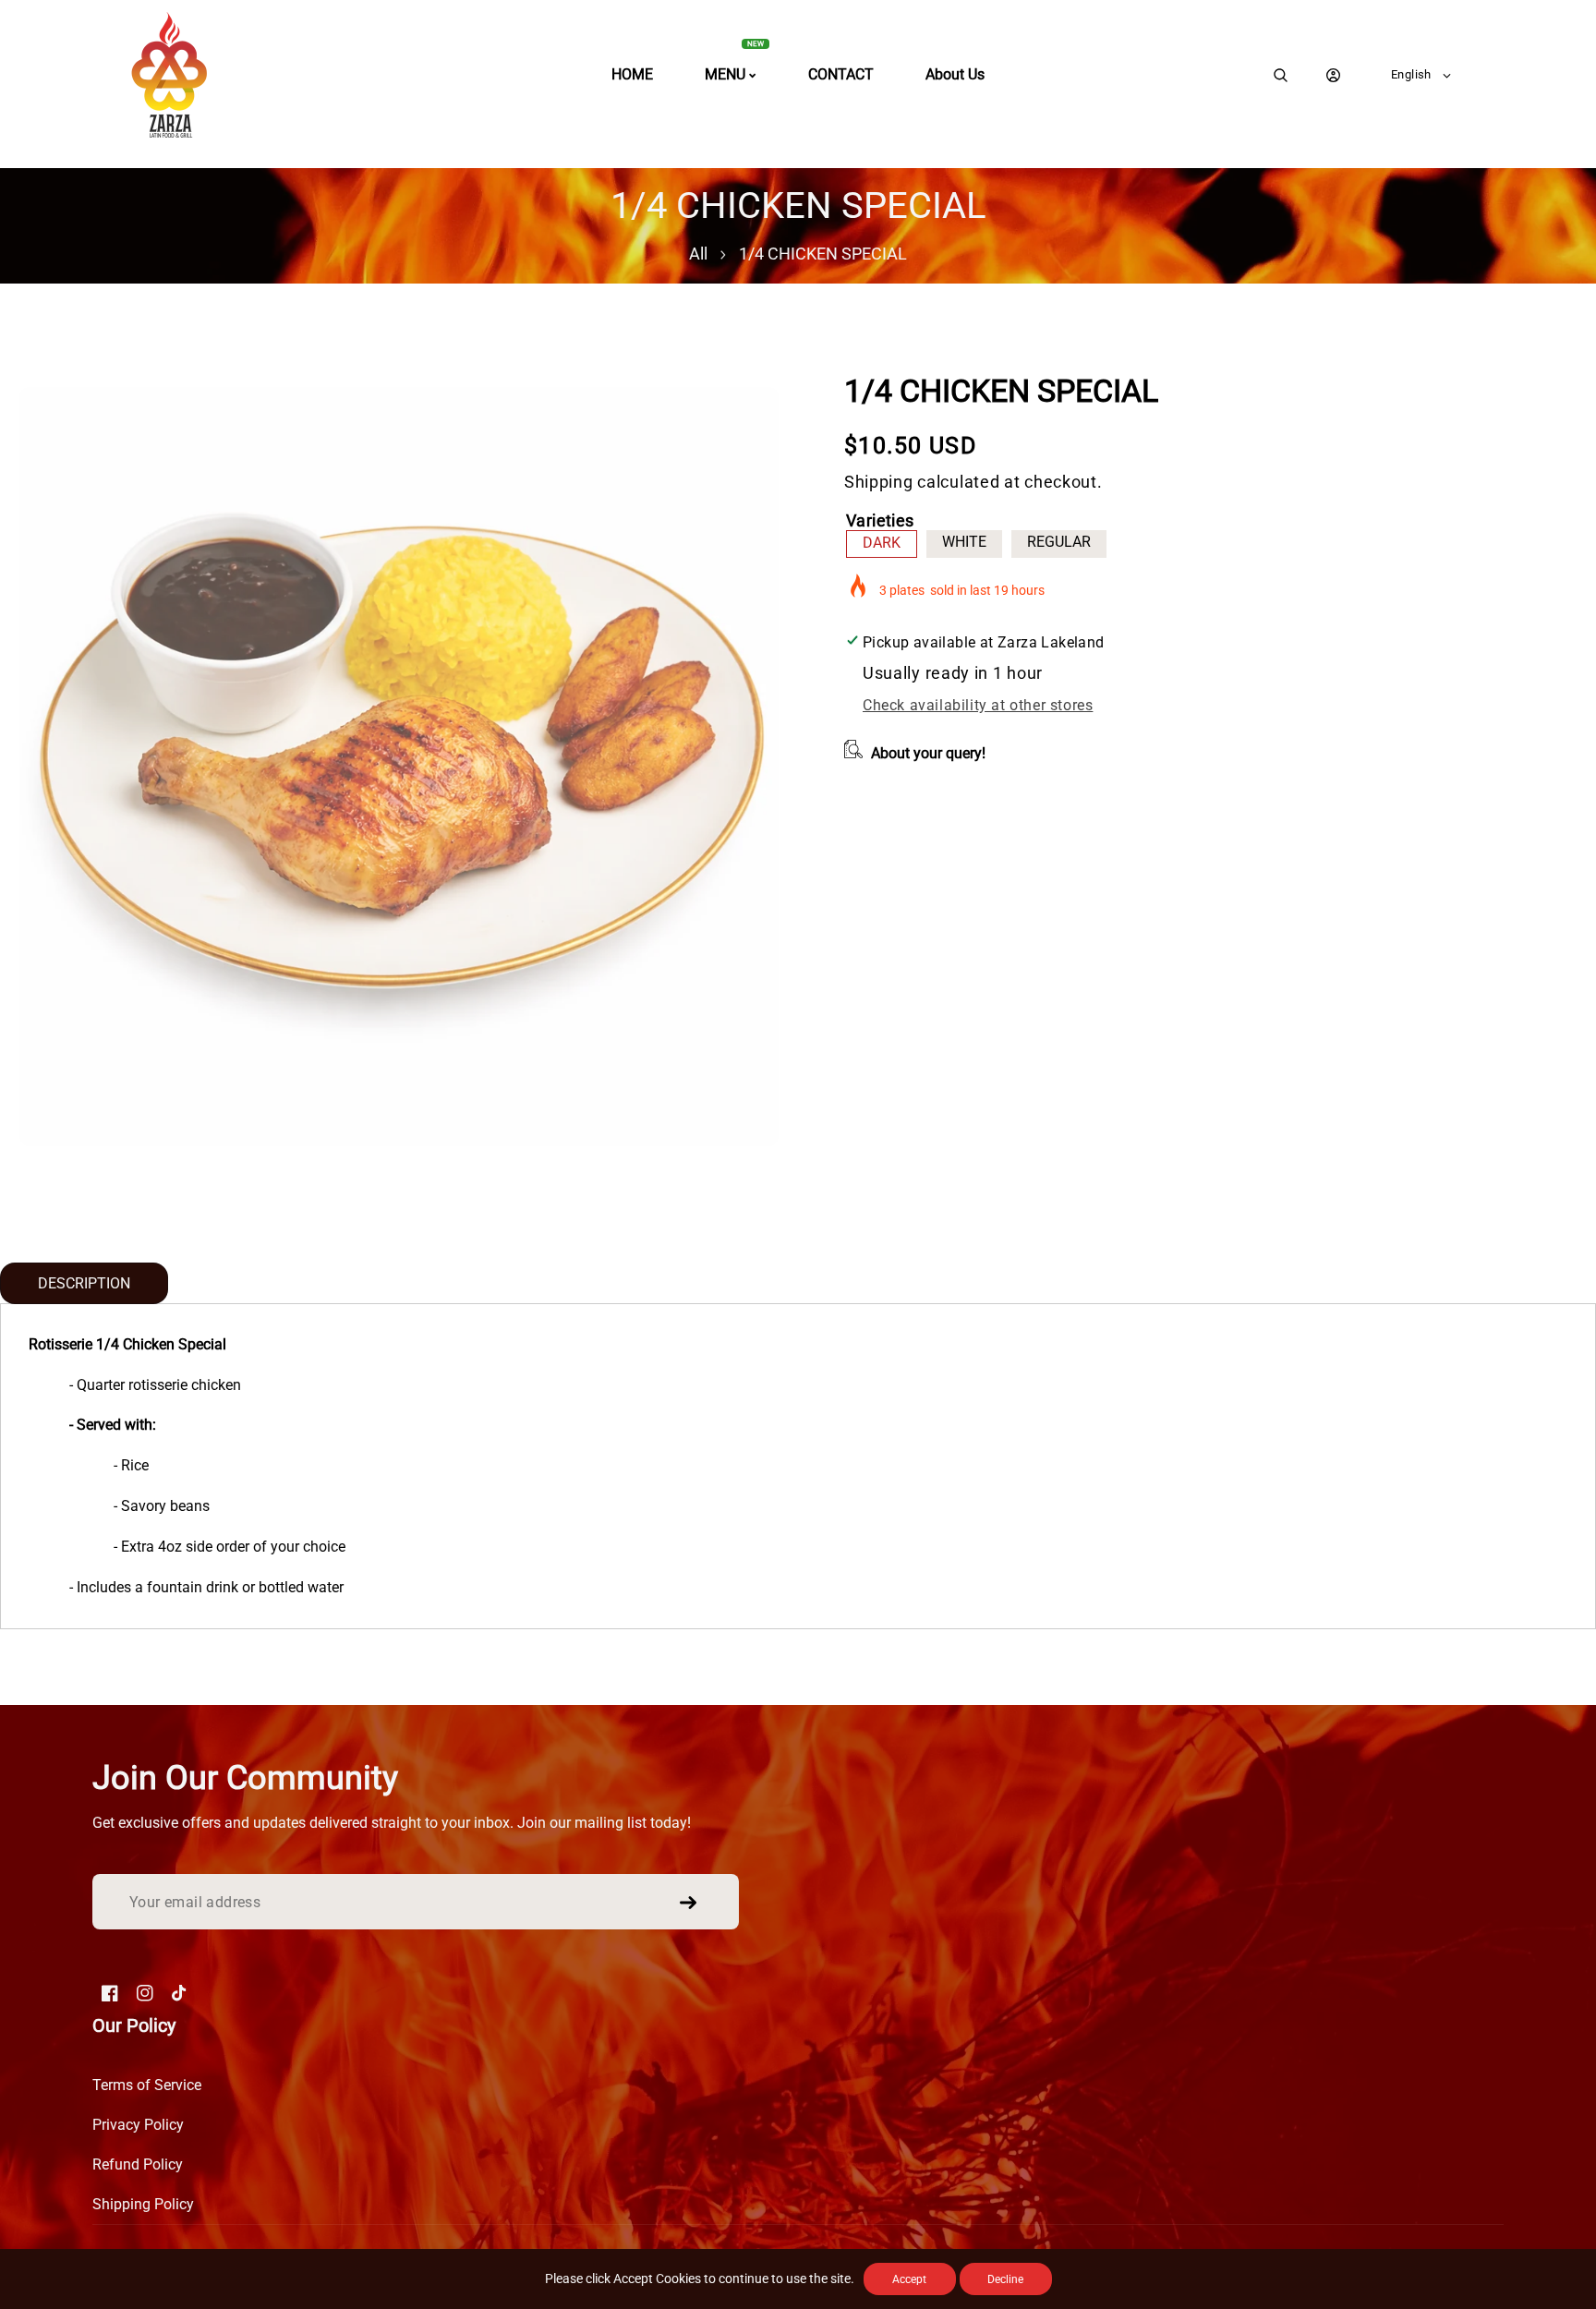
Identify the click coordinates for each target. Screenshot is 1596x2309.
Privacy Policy (138, 2125)
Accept (909, 2279)
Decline (1005, 2279)
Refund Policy (138, 2164)
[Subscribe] (688, 1903)
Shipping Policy (143, 2204)
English (1411, 74)
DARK (882, 543)
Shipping (879, 482)
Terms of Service (147, 2085)
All (698, 254)
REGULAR (1059, 542)
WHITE (964, 542)
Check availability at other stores (978, 705)
